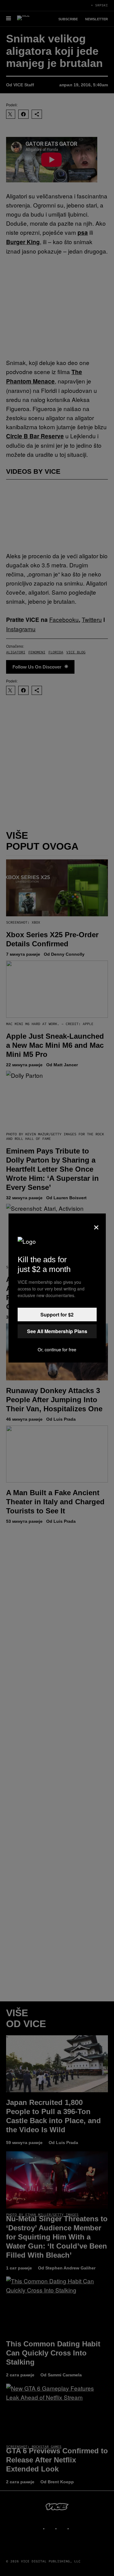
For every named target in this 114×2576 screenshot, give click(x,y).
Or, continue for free (57, 1349)
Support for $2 (57, 1315)
